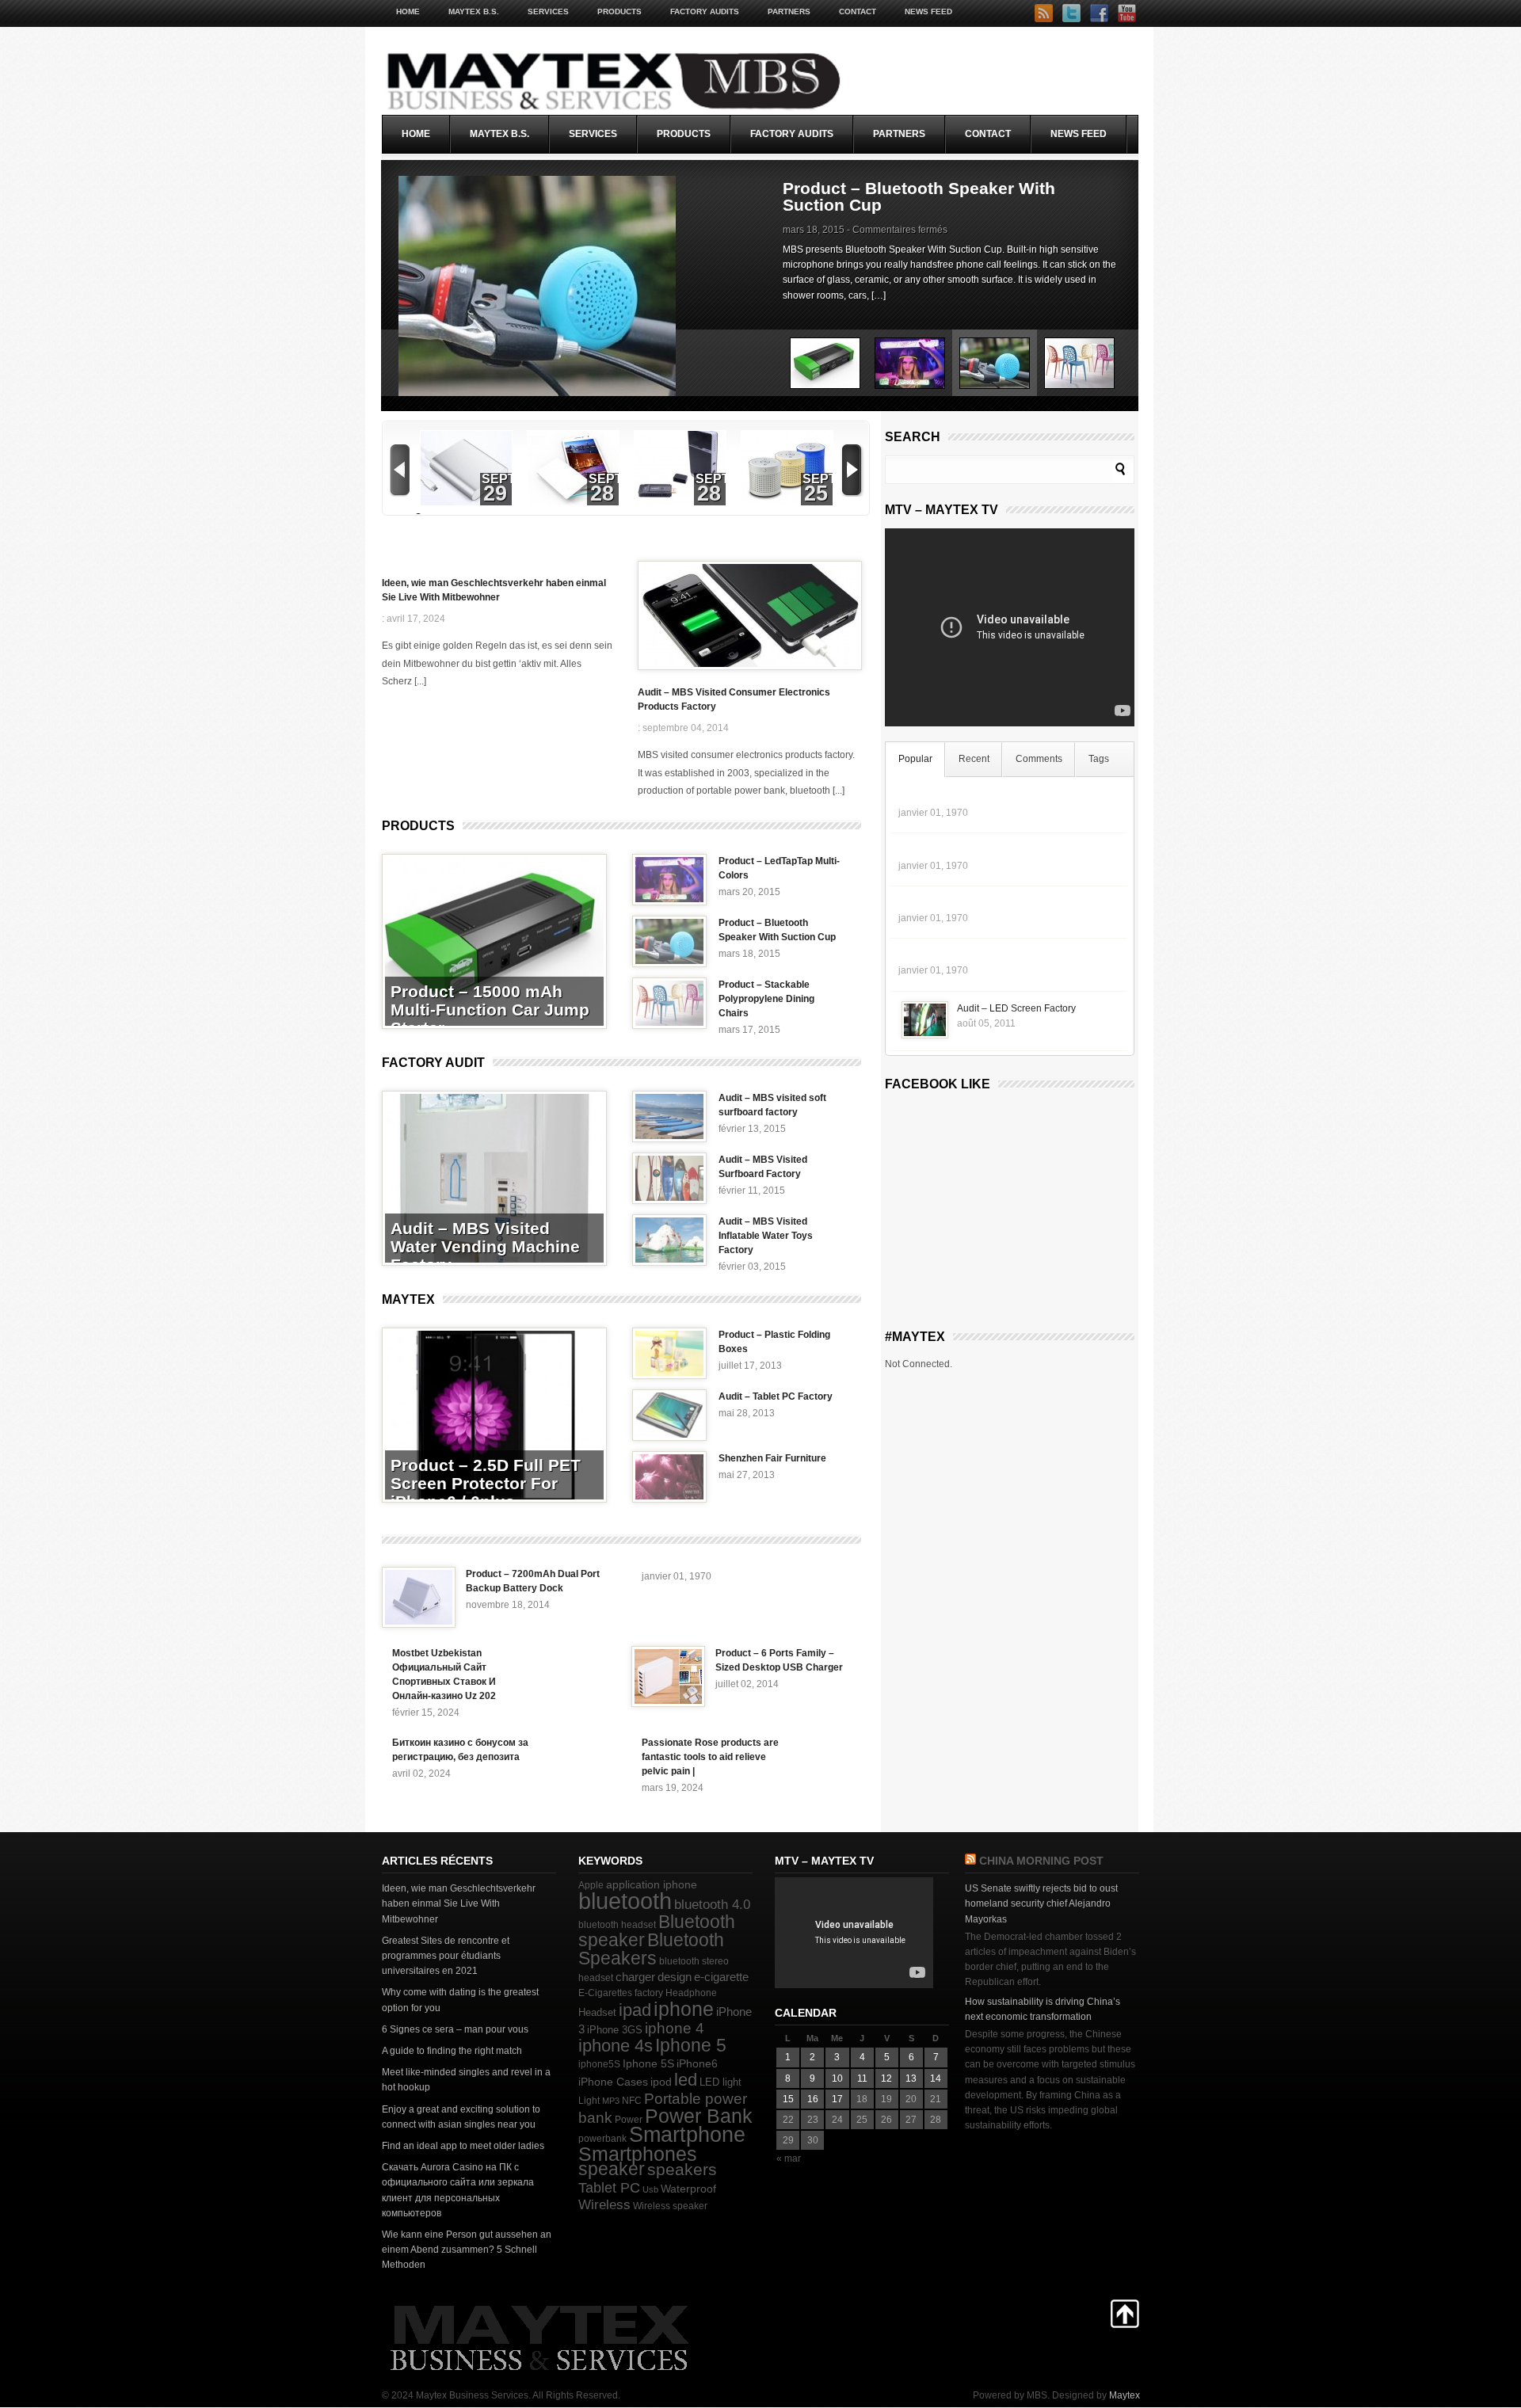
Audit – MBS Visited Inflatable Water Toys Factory (766, 1236)
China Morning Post (1041, 1861)
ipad (635, 2010)
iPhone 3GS (615, 2030)
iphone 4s (616, 2046)
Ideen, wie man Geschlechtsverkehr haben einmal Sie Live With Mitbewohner (494, 590)
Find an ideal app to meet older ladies (463, 2146)
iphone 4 (675, 2028)
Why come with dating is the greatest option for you (460, 2000)
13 (911, 2078)
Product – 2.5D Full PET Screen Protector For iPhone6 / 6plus (486, 1483)
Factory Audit (433, 1063)
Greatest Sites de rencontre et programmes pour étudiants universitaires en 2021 (446, 1956)
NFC (632, 2101)
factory (649, 1993)
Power (629, 2120)
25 (816, 493)
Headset (597, 2012)
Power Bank (699, 2116)
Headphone (691, 1993)
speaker (612, 2169)
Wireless (604, 2205)
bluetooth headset (617, 1925)
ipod (661, 2082)
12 (886, 2078)
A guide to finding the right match (452, 2051)
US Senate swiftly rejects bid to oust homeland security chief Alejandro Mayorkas (1041, 1903)
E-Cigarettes (605, 1993)
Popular (915, 759)
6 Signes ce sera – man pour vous (455, 2029)
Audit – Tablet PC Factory (776, 1396)
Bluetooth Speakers (651, 1949)
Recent (974, 759)
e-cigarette (721, 1977)
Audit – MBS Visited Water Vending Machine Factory (485, 1246)
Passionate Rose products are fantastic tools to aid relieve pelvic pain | (710, 1757)
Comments (1039, 759)
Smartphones (638, 2154)
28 (602, 493)
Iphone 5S (648, 2064)
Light (589, 2101)
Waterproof (688, 2189)
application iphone (652, 1884)
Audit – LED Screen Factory (1016, 1008)
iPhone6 (697, 2063)
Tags (1099, 759)
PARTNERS (789, 11)
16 (813, 2099)
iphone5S (599, 2064)
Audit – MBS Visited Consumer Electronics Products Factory (734, 699)
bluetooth (625, 1901)
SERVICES (548, 11)
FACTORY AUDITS (705, 11)
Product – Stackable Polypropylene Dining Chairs (924, 196)
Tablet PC (609, 2188)
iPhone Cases (613, 2082)
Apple (591, 1885)
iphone (684, 2009)
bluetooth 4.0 (712, 1904)
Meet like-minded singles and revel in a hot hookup (466, 2080)
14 (936, 2078)
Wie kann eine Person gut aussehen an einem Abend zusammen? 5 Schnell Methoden (467, 2250)
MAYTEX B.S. (474, 11)
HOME (408, 11)
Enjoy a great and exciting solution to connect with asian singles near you (461, 2117)
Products (418, 826)
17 (837, 2099)
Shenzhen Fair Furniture (772, 1458)
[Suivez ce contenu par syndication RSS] (970, 1861)
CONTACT (858, 11)
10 (837, 2078)
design (675, 1977)
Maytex (408, 1299)
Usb (650, 2189)
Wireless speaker (670, 2206)
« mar (789, 2158)
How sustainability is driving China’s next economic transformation (1043, 2009)
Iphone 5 (691, 2045)
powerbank (602, 2139)
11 (862, 2078)
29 (495, 493)
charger (635, 1977)
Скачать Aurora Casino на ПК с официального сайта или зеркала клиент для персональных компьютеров (458, 2190)
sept (499, 479)
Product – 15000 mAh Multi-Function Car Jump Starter (490, 1010)
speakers (682, 2170)
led (686, 2080)
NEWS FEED (928, 11)
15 (788, 2099)
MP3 (611, 2101)
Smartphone (687, 2135)
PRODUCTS (619, 11)
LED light (720, 2082)
